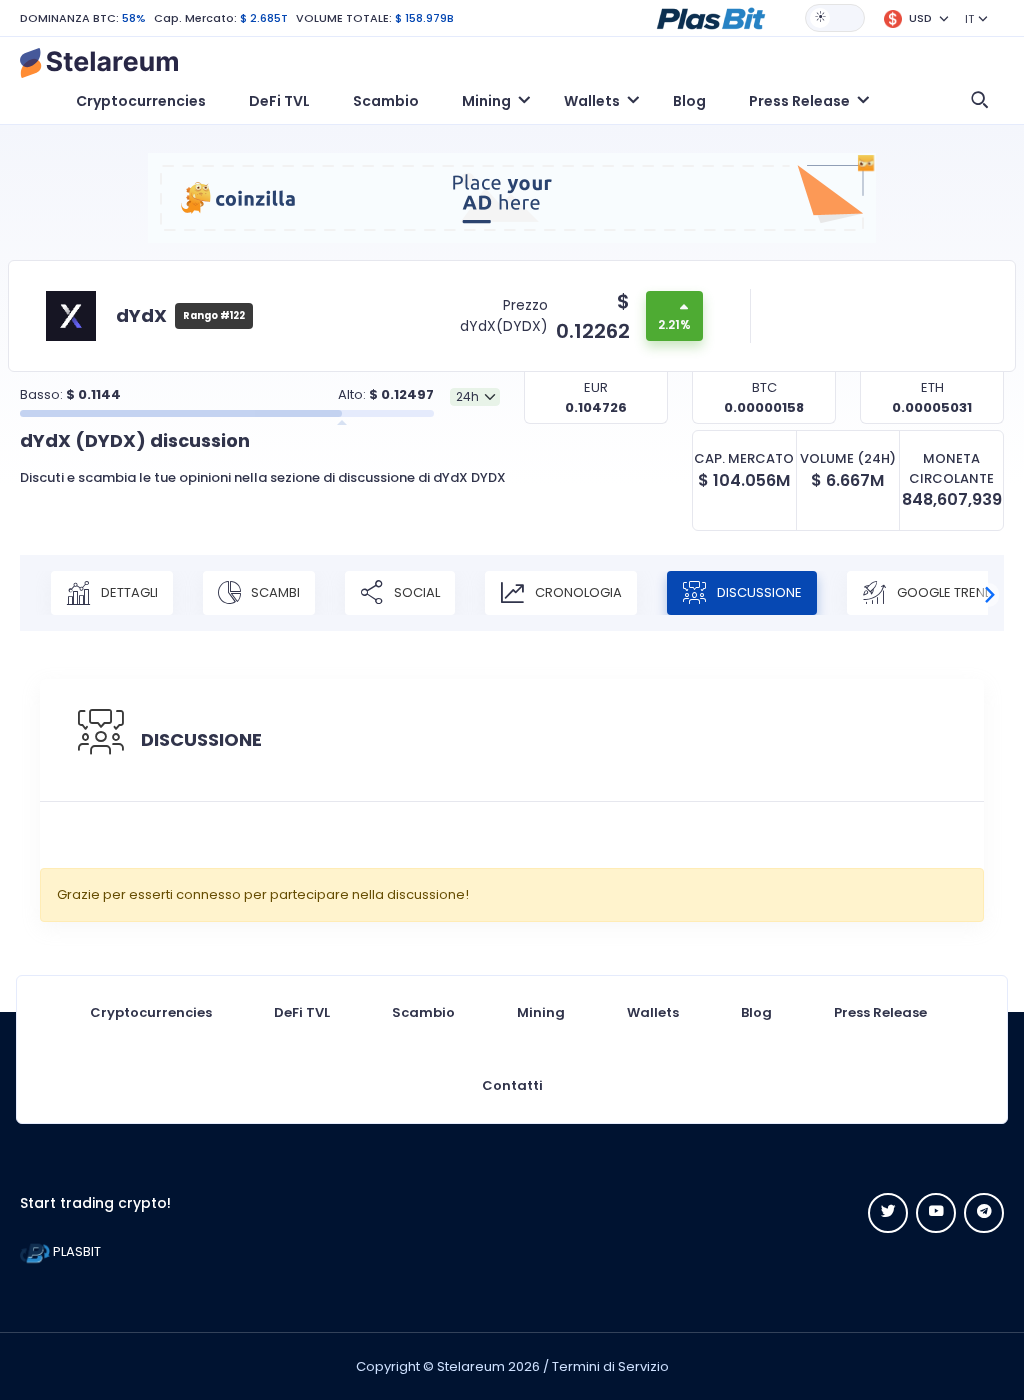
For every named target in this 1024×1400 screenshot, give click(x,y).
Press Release (880, 1012)
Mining (541, 1012)
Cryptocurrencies (141, 101)
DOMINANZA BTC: (69, 18)
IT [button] (969, 19)
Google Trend (944, 592)
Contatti (512, 1085)
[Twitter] (888, 1213)
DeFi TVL (279, 101)
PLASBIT (75, 1251)
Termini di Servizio (610, 1366)
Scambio (386, 101)
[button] (711, 17)
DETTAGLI (128, 592)
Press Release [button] (799, 101)
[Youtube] (936, 1213)
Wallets (653, 1012)
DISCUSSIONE (758, 592)
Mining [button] (486, 101)
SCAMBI (274, 592)
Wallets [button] (592, 101)
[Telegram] (984, 1213)
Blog (689, 101)
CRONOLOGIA (577, 592)
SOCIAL (415, 592)
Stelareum (471, 1366)
